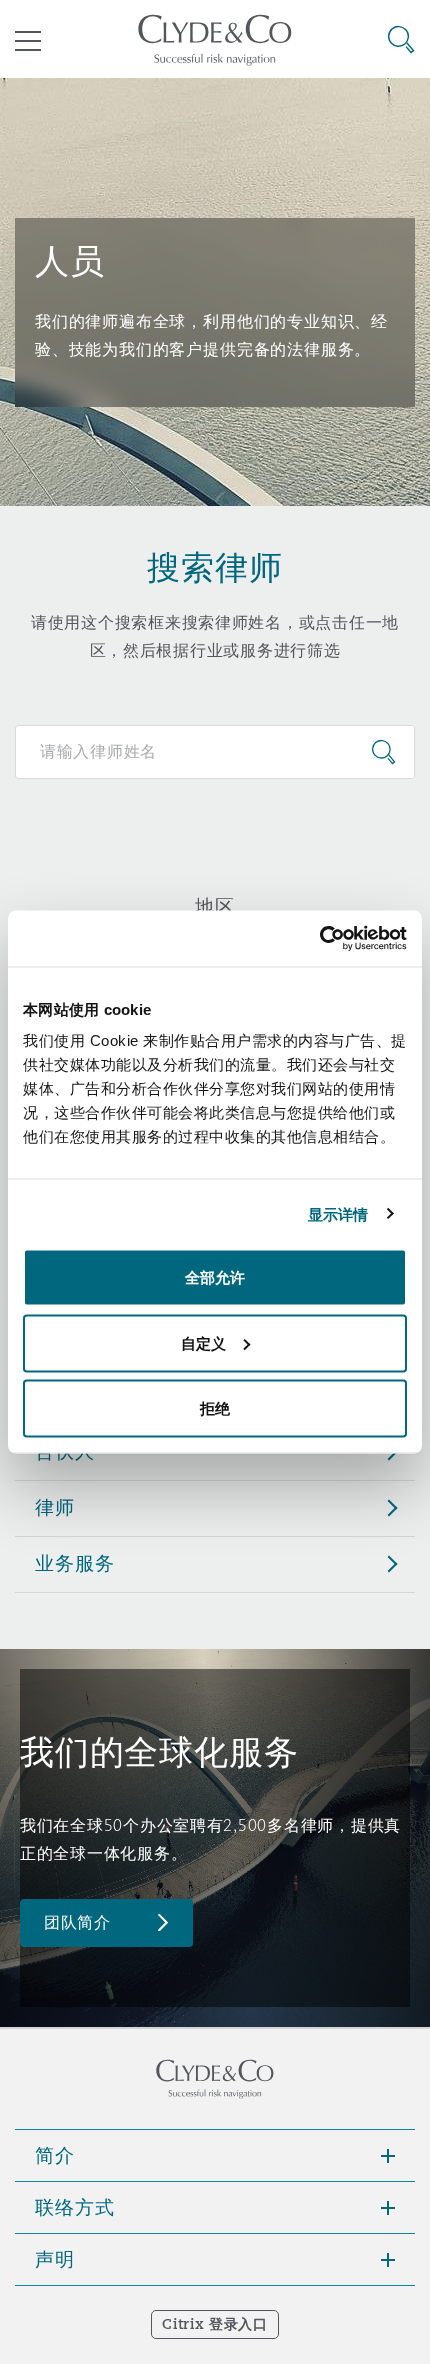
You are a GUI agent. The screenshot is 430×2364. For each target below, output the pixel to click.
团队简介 (77, 1922)
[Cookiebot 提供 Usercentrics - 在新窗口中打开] (319, 939)
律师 (55, 1507)
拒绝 (215, 1408)
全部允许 (215, 1277)
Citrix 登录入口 (214, 2324)
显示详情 (338, 1213)
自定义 (203, 1342)
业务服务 (74, 1563)
